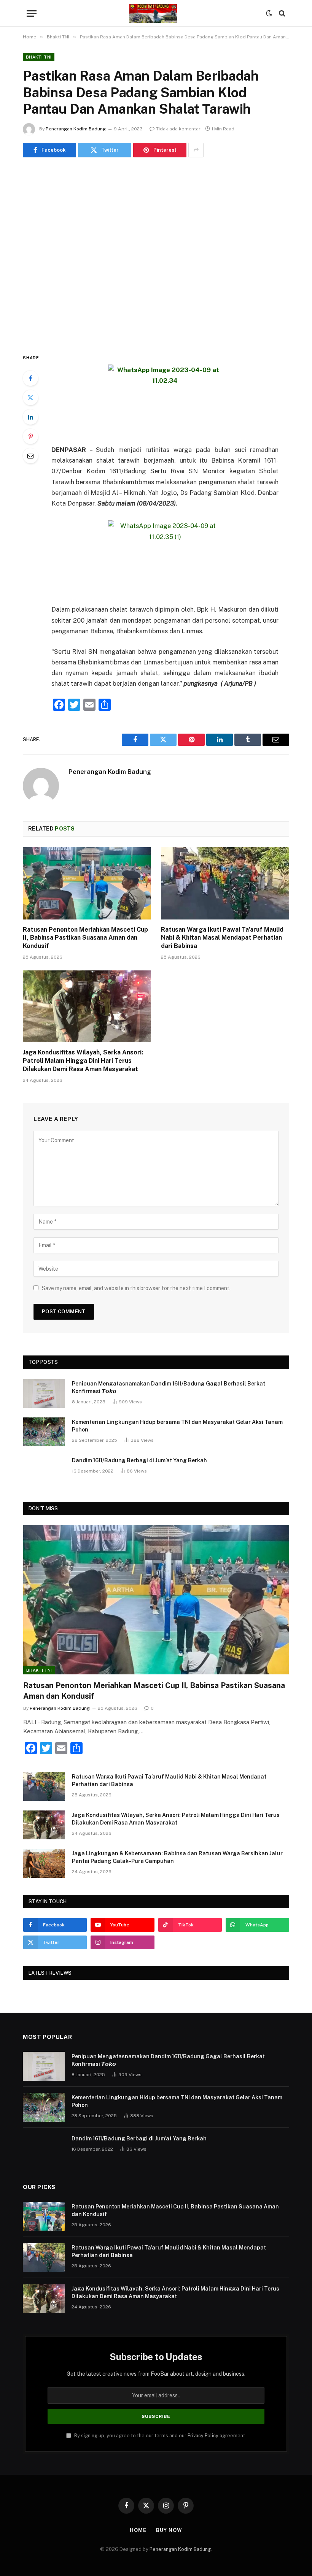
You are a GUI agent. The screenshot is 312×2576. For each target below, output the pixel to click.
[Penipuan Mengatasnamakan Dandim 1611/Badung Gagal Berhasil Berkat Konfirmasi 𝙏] (44, 1393)
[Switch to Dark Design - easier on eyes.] (269, 13)
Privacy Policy (203, 2436)
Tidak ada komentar (178, 129)
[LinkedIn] (30, 417)
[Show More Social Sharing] (196, 150)
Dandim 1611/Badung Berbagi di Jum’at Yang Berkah (139, 1460)
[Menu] (32, 13)
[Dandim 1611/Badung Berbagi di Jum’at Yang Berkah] (44, 1470)
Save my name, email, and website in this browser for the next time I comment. (136, 1288)
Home (138, 2530)
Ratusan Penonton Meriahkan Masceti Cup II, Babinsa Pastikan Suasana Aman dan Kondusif (85, 938)
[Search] (281, 13)
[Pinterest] (30, 436)
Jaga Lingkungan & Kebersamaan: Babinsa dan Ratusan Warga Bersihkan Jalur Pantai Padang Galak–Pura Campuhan (177, 1857)
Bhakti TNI (39, 57)
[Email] (30, 456)
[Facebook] (30, 378)
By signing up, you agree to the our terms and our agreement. (160, 2436)
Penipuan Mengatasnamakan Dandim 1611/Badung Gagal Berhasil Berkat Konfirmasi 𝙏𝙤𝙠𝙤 (169, 1387)
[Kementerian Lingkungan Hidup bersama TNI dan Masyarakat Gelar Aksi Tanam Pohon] (44, 1432)
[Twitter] (30, 398)
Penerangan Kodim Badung (76, 129)
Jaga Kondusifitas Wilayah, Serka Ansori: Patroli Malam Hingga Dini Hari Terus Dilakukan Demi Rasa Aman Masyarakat (83, 1061)
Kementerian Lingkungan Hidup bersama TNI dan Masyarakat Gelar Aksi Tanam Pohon (177, 1426)
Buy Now (169, 2530)
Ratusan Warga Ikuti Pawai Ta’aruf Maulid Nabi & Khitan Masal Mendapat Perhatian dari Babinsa (222, 938)
